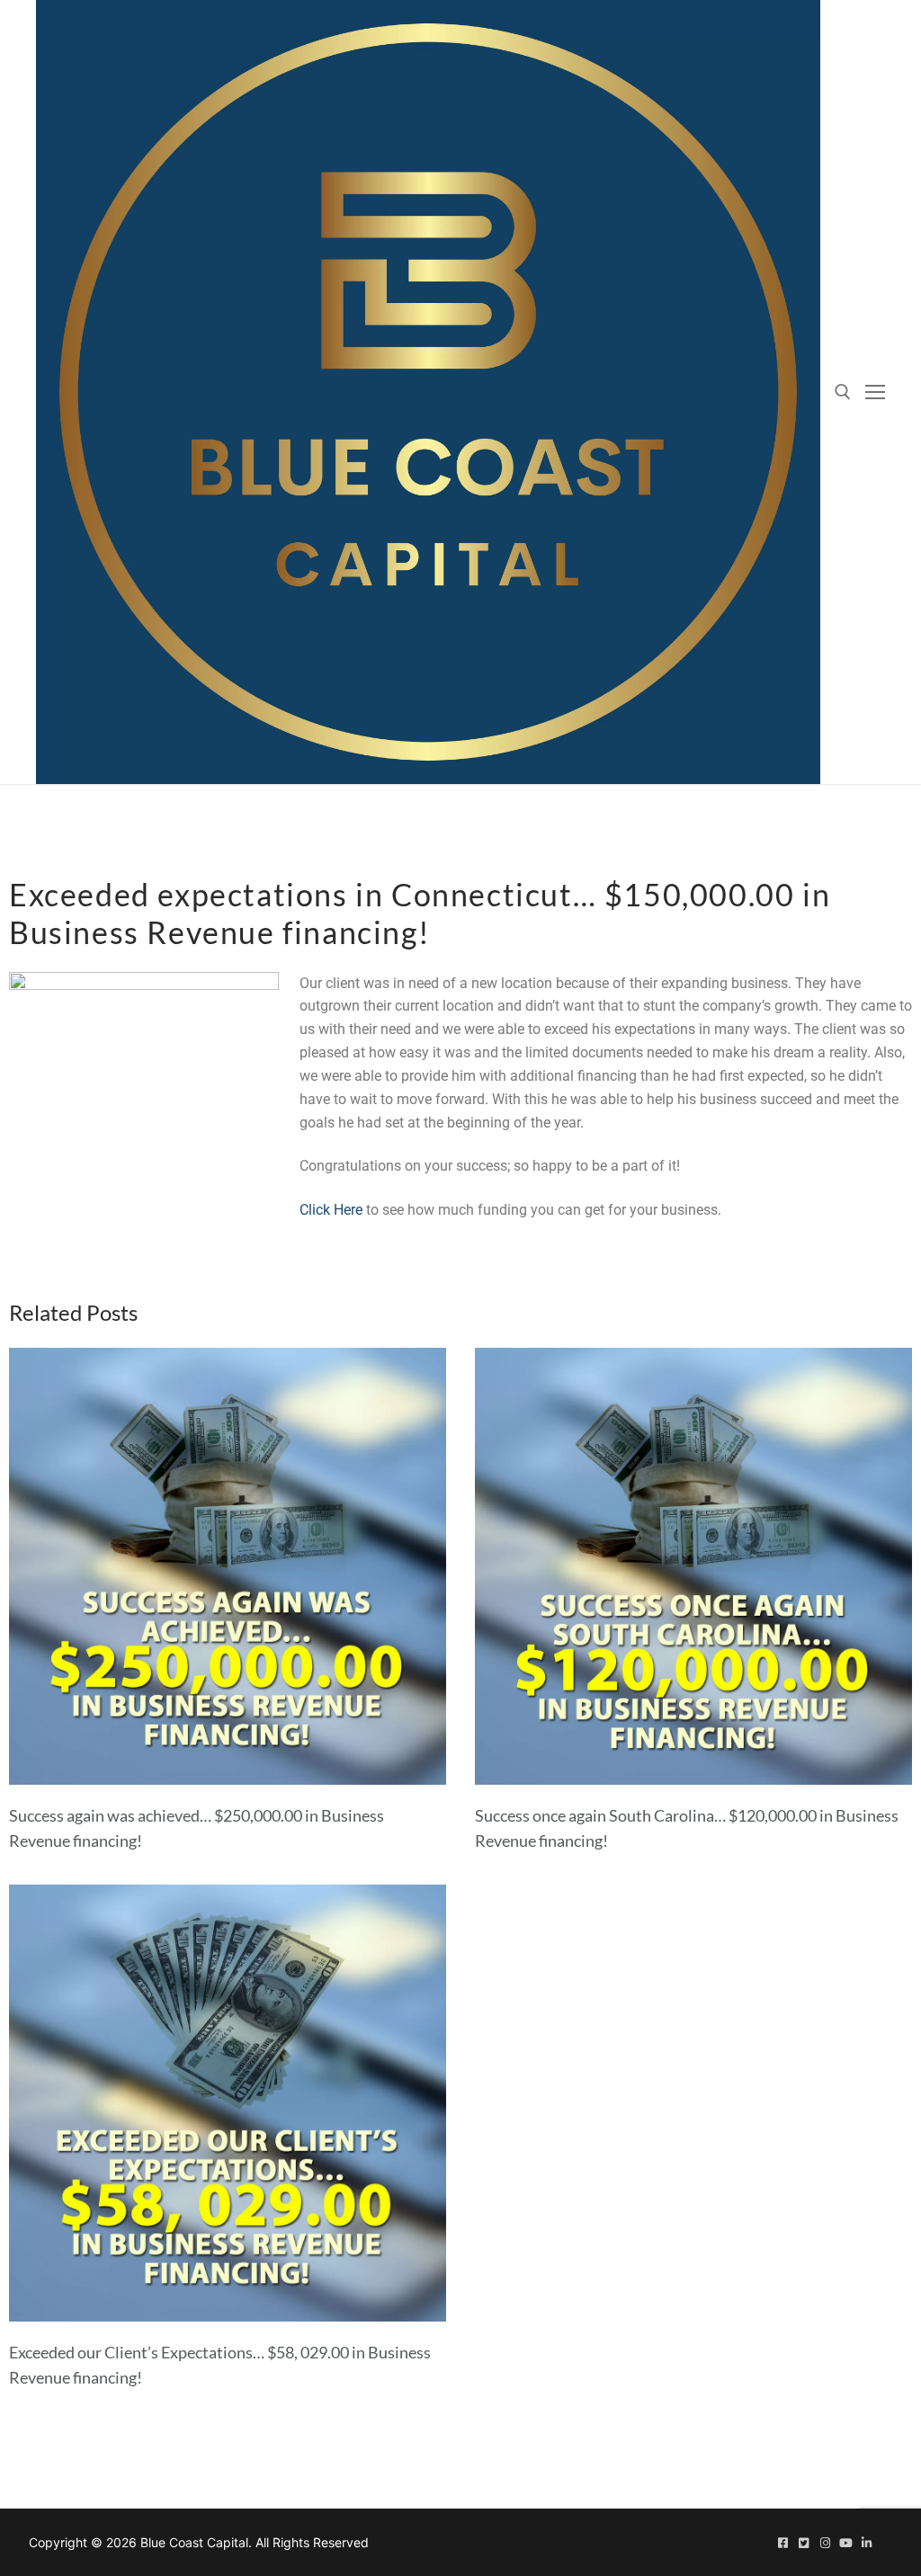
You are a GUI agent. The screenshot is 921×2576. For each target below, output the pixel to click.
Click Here (331, 1210)
